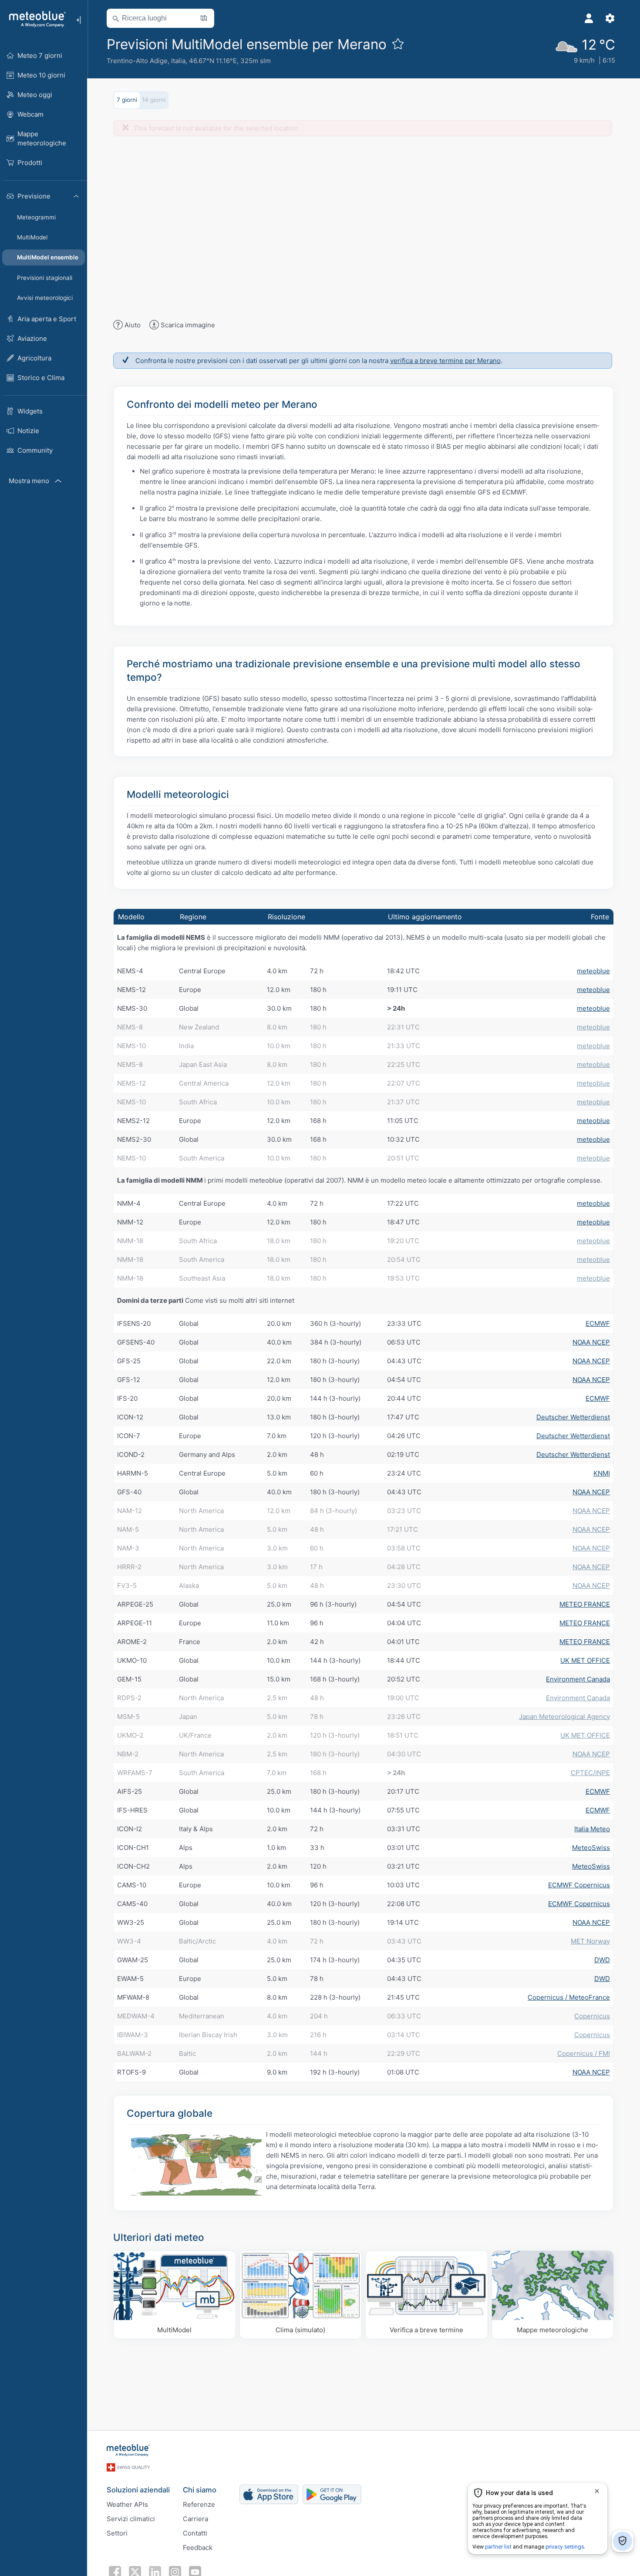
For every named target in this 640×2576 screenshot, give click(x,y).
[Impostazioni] (610, 18)
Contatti (195, 2533)
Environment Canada (578, 1679)
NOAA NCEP (591, 1342)
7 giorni (127, 100)
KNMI (602, 1473)
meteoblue (593, 971)
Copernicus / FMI (584, 2053)
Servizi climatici (131, 2519)
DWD (602, 1960)
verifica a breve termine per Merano (445, 361)
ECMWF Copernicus (579, 1885)
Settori (117, 2533)
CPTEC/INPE (590, 1773)
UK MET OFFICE (585, 1660)
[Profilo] (589, 18)
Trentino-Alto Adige (137, 61)
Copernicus (592, 2016)
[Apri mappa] (204, 18)
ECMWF (598, 1323)
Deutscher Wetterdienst (573, 1417)
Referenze (199, 2504)
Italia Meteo (592, 1829)
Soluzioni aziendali (138, 2490)
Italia (178, 61)
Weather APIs (127, 2504)
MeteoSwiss (591, 1848)
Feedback (198, 2547)
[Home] (34, 19)
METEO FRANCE (585, 1604)
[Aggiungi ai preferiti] (398, 44)
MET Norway (590, 1941)
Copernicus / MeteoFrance (569, 1997)
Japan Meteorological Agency (564, 1717)
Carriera (195, 2519)
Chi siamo (200, 2490)
